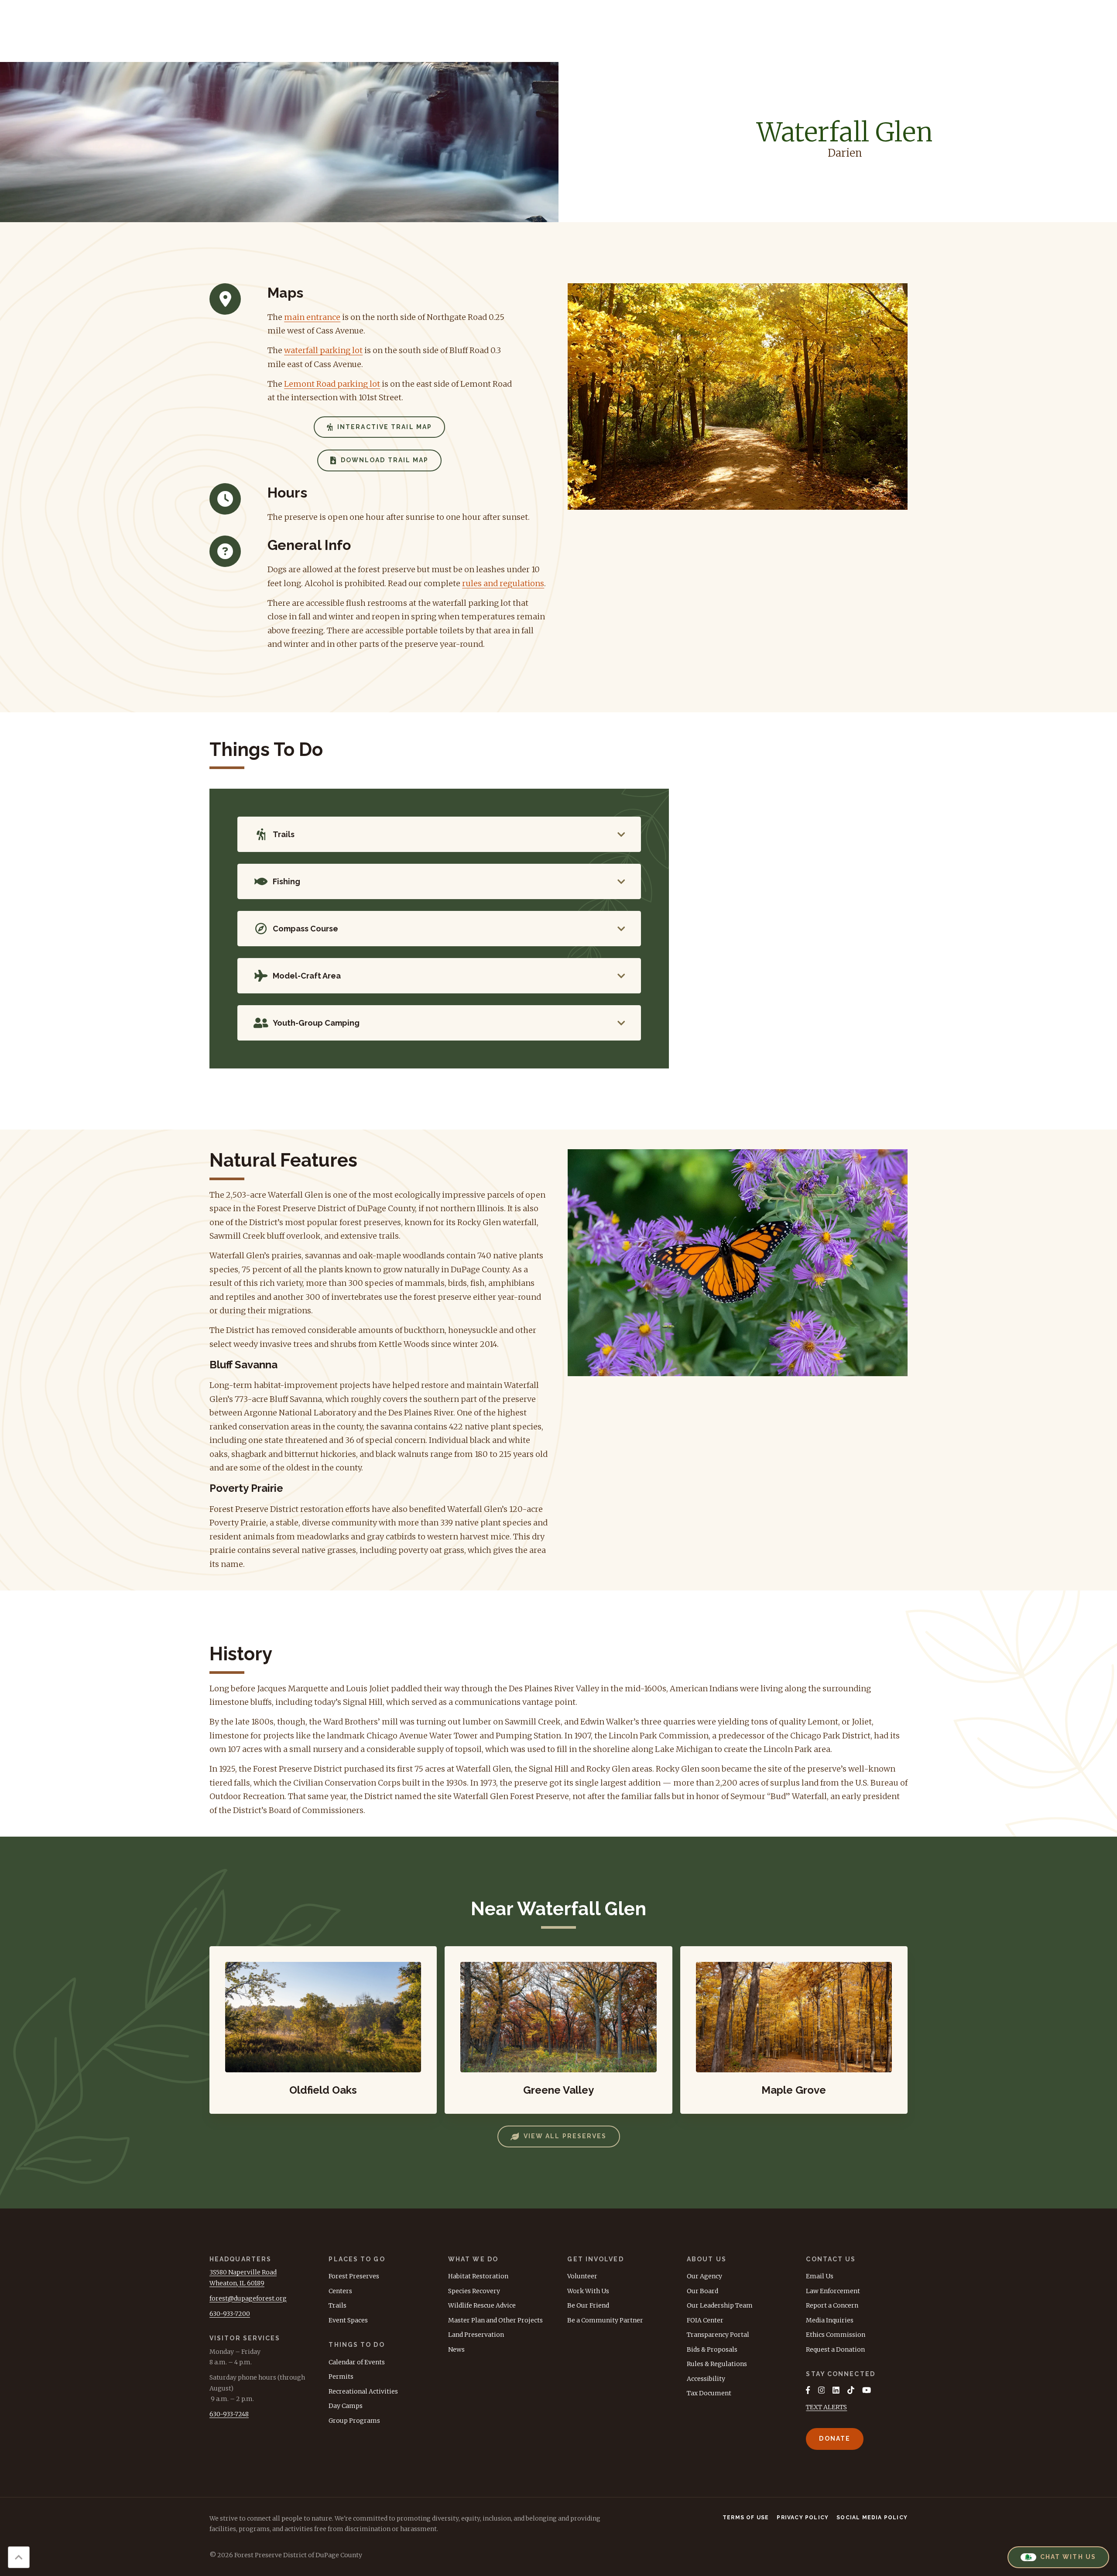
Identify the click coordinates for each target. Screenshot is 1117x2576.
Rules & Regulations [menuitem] (717, 2364)
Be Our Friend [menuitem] (588, 2305)
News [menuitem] (456, 2349)
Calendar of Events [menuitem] (357, 2362)
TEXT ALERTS (826, 2407)
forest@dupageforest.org (248, 2298)
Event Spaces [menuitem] (348, 2320)
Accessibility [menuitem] (706, 2379)
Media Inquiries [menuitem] (830, 2320)
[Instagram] (822, 2390)
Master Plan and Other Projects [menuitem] (495, 2320)
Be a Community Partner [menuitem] (605, 2320)
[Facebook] (808, 2390)
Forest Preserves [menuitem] (354, 2276)
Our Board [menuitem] (702, 2291)
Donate (835, 2439)
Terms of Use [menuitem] (746, 2518)
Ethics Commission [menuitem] (836, 2335)
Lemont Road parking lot (332, 384)
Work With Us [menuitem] (588, 2291)
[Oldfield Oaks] (323, 2030)
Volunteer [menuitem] (582, 2276)
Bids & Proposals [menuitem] (712, 2349)
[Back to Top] (19, 2557)
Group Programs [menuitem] (354, 2421)
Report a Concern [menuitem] (832, 2305)
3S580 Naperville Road (243, 2272)
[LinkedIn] (836, 2390)
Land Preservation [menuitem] (476, 2335)
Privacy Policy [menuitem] (803, 2518)
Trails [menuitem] (337, 2305)
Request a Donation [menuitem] (835, 2349)
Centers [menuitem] (340, 2291)
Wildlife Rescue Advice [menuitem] (482, 2305)
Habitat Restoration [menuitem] (478, 2276)
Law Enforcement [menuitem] (833, 2291)
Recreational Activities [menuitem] (363, 2391)
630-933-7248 (229, 2414)
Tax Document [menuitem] (709, 2393)
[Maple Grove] (794, 2030)
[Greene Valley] (558, 2030)
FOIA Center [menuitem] (705, 2320)
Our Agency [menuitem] (704, 2276)
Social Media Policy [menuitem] (872, 2518)
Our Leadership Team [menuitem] (720, 2305)
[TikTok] (851, 2390)
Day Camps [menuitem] (346, 2406)
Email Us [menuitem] (820, 2276)
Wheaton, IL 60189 (237, 2283)
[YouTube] (867, 2390)
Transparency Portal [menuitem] (718, 2335)
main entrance (312, 317)
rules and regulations (503, 583)
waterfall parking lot (323, 350)
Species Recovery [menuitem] (474, 2291)
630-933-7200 (230, 2314)
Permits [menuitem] (341, 2377)
